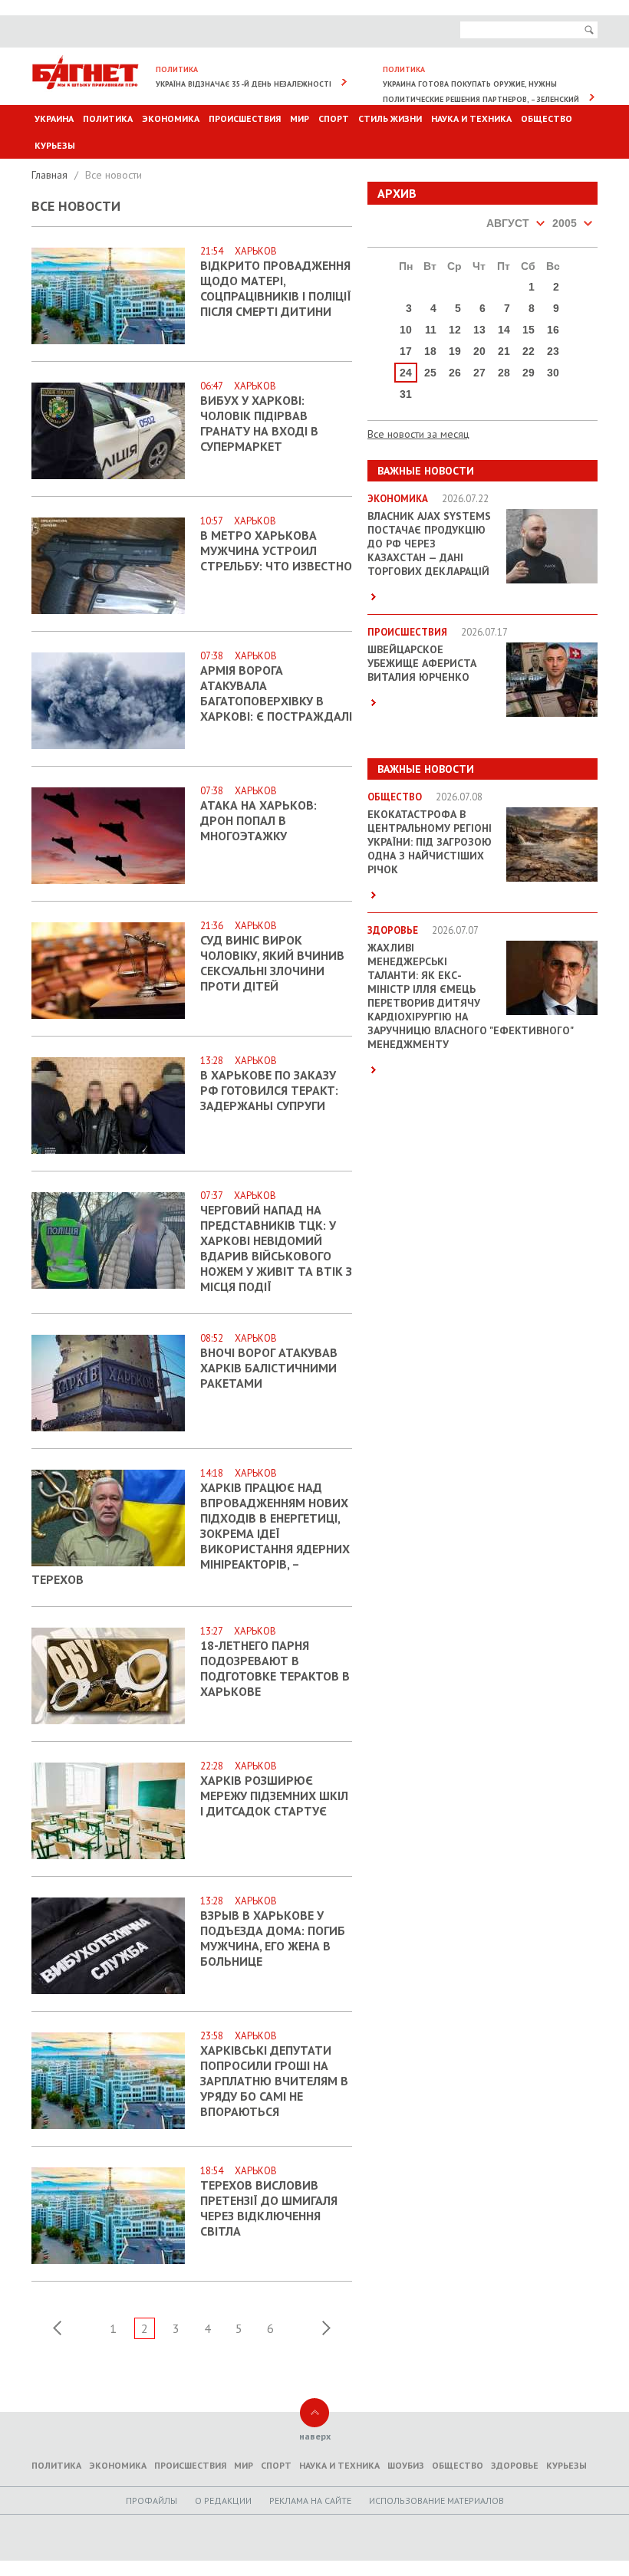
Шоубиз (406, 2465)
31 (406, 394)
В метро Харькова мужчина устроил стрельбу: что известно (276, 550)
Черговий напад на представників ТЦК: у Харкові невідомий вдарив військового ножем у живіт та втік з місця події (276, 1248)
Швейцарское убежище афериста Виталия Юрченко (422, 663)
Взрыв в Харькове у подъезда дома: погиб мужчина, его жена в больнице (273, 1938)
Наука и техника (471, 118)
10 (406, 330)
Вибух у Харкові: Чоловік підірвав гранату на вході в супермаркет (259, 423)
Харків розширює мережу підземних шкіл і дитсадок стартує (274, 1796)
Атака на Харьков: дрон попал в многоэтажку (259, 820)
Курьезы (55, 145)
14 (504, 330)
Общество (547, 118)
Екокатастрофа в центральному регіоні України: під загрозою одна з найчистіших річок (430, 842)
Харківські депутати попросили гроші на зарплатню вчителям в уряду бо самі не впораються (274, 2081)
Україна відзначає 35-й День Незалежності (244, 84)
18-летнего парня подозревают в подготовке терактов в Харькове (275, 1668)
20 (479, 351)
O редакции (223, 2500)
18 (430, 351)
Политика (108, 118)
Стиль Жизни (390, 118)
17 (406, 351)
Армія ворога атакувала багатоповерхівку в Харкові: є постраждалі (276, 693)
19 (455, 351)
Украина (54, 118)
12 (455, 330)
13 (479, 330)
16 (553, 330)
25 (430, 373)
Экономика (171, 118)
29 (529, 373)
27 (479, 373)
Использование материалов (436, 2500)
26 (455, 373)
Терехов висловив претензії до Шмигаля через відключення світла (269, 2208)
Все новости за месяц (418, 434)
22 (529, 351)
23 (553, 351)
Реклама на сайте (310, 2500)
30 (553, 373)
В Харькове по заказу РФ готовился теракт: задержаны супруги (269, 1090)
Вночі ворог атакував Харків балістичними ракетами (269, 1368)
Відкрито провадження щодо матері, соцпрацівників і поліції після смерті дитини (276, 288)
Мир (300, 118)
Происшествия (245, 118)
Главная (51, 175)
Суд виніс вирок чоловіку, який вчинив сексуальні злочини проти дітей (272, 963)
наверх (315, 2436)
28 (504, 373)
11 (431, 330)
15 (529, 330)
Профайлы (151, 2500)
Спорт (334, 118)
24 (406, 373)
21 (504, 351)
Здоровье (515, 2465)
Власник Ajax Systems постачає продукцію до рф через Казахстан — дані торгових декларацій (429, 544)
